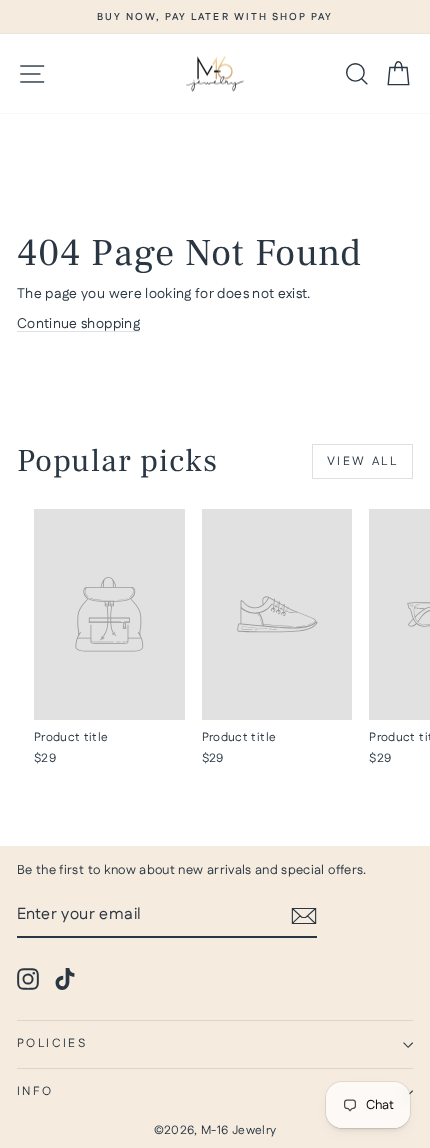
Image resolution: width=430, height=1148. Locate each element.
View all (362, 461)
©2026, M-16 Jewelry (215, 1130)
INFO (35, 1091)
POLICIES (52, 1043)
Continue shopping (78, 324)
